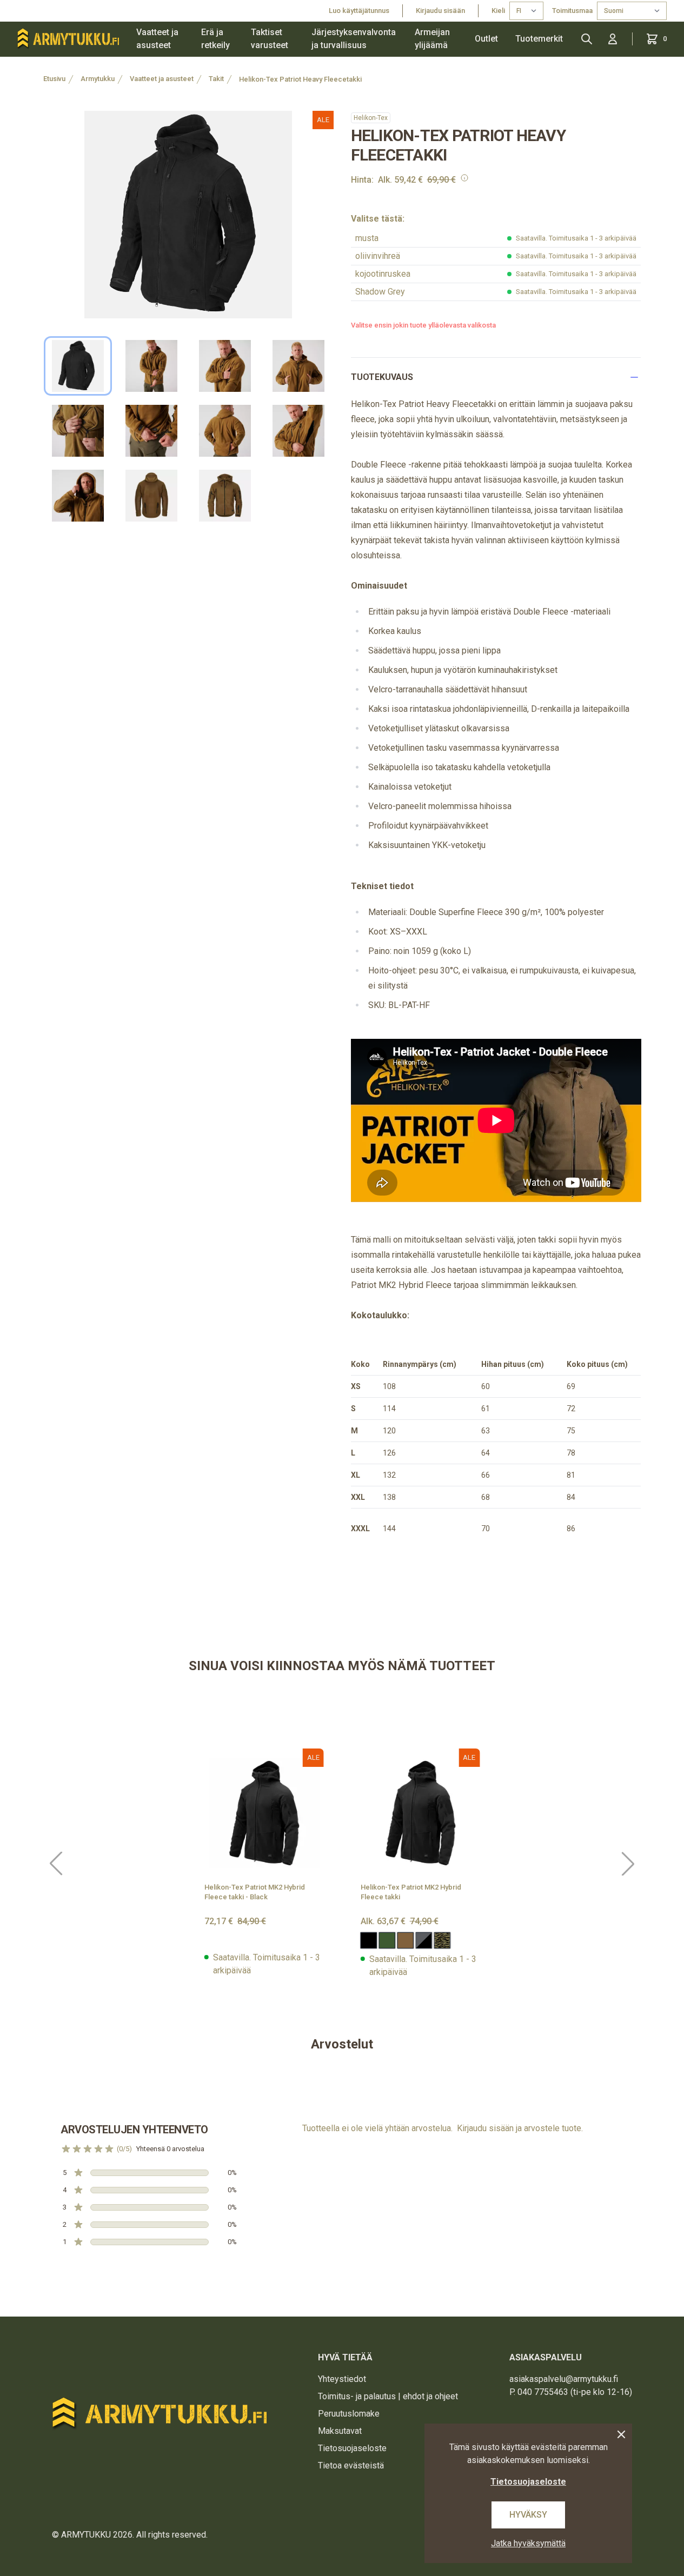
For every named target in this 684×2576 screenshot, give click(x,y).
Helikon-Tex (371, 118)
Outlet (486, 39)
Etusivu (54, 79)
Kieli (498, 11)
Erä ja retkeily (215, 39)
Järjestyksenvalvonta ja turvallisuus (354, 39)
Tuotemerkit (539, 39)
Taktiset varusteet (270, 39)
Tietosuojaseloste (352, 2448)
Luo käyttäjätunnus (359, 11)
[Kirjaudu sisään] (613, 39)
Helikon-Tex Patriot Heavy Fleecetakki (300, 79)
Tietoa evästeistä (351, 2465)
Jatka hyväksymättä (528, 2543)
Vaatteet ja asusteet (157, 39)
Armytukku (98, 79)
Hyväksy (528, 2515)
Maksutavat (340, 2431)
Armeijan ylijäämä (432, 39)
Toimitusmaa (572, 11)
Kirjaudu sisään (440, 11)
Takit (216, 79)
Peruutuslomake (349, 2414)
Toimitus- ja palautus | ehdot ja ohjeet (388, 2396)
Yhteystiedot (342, 2379)
